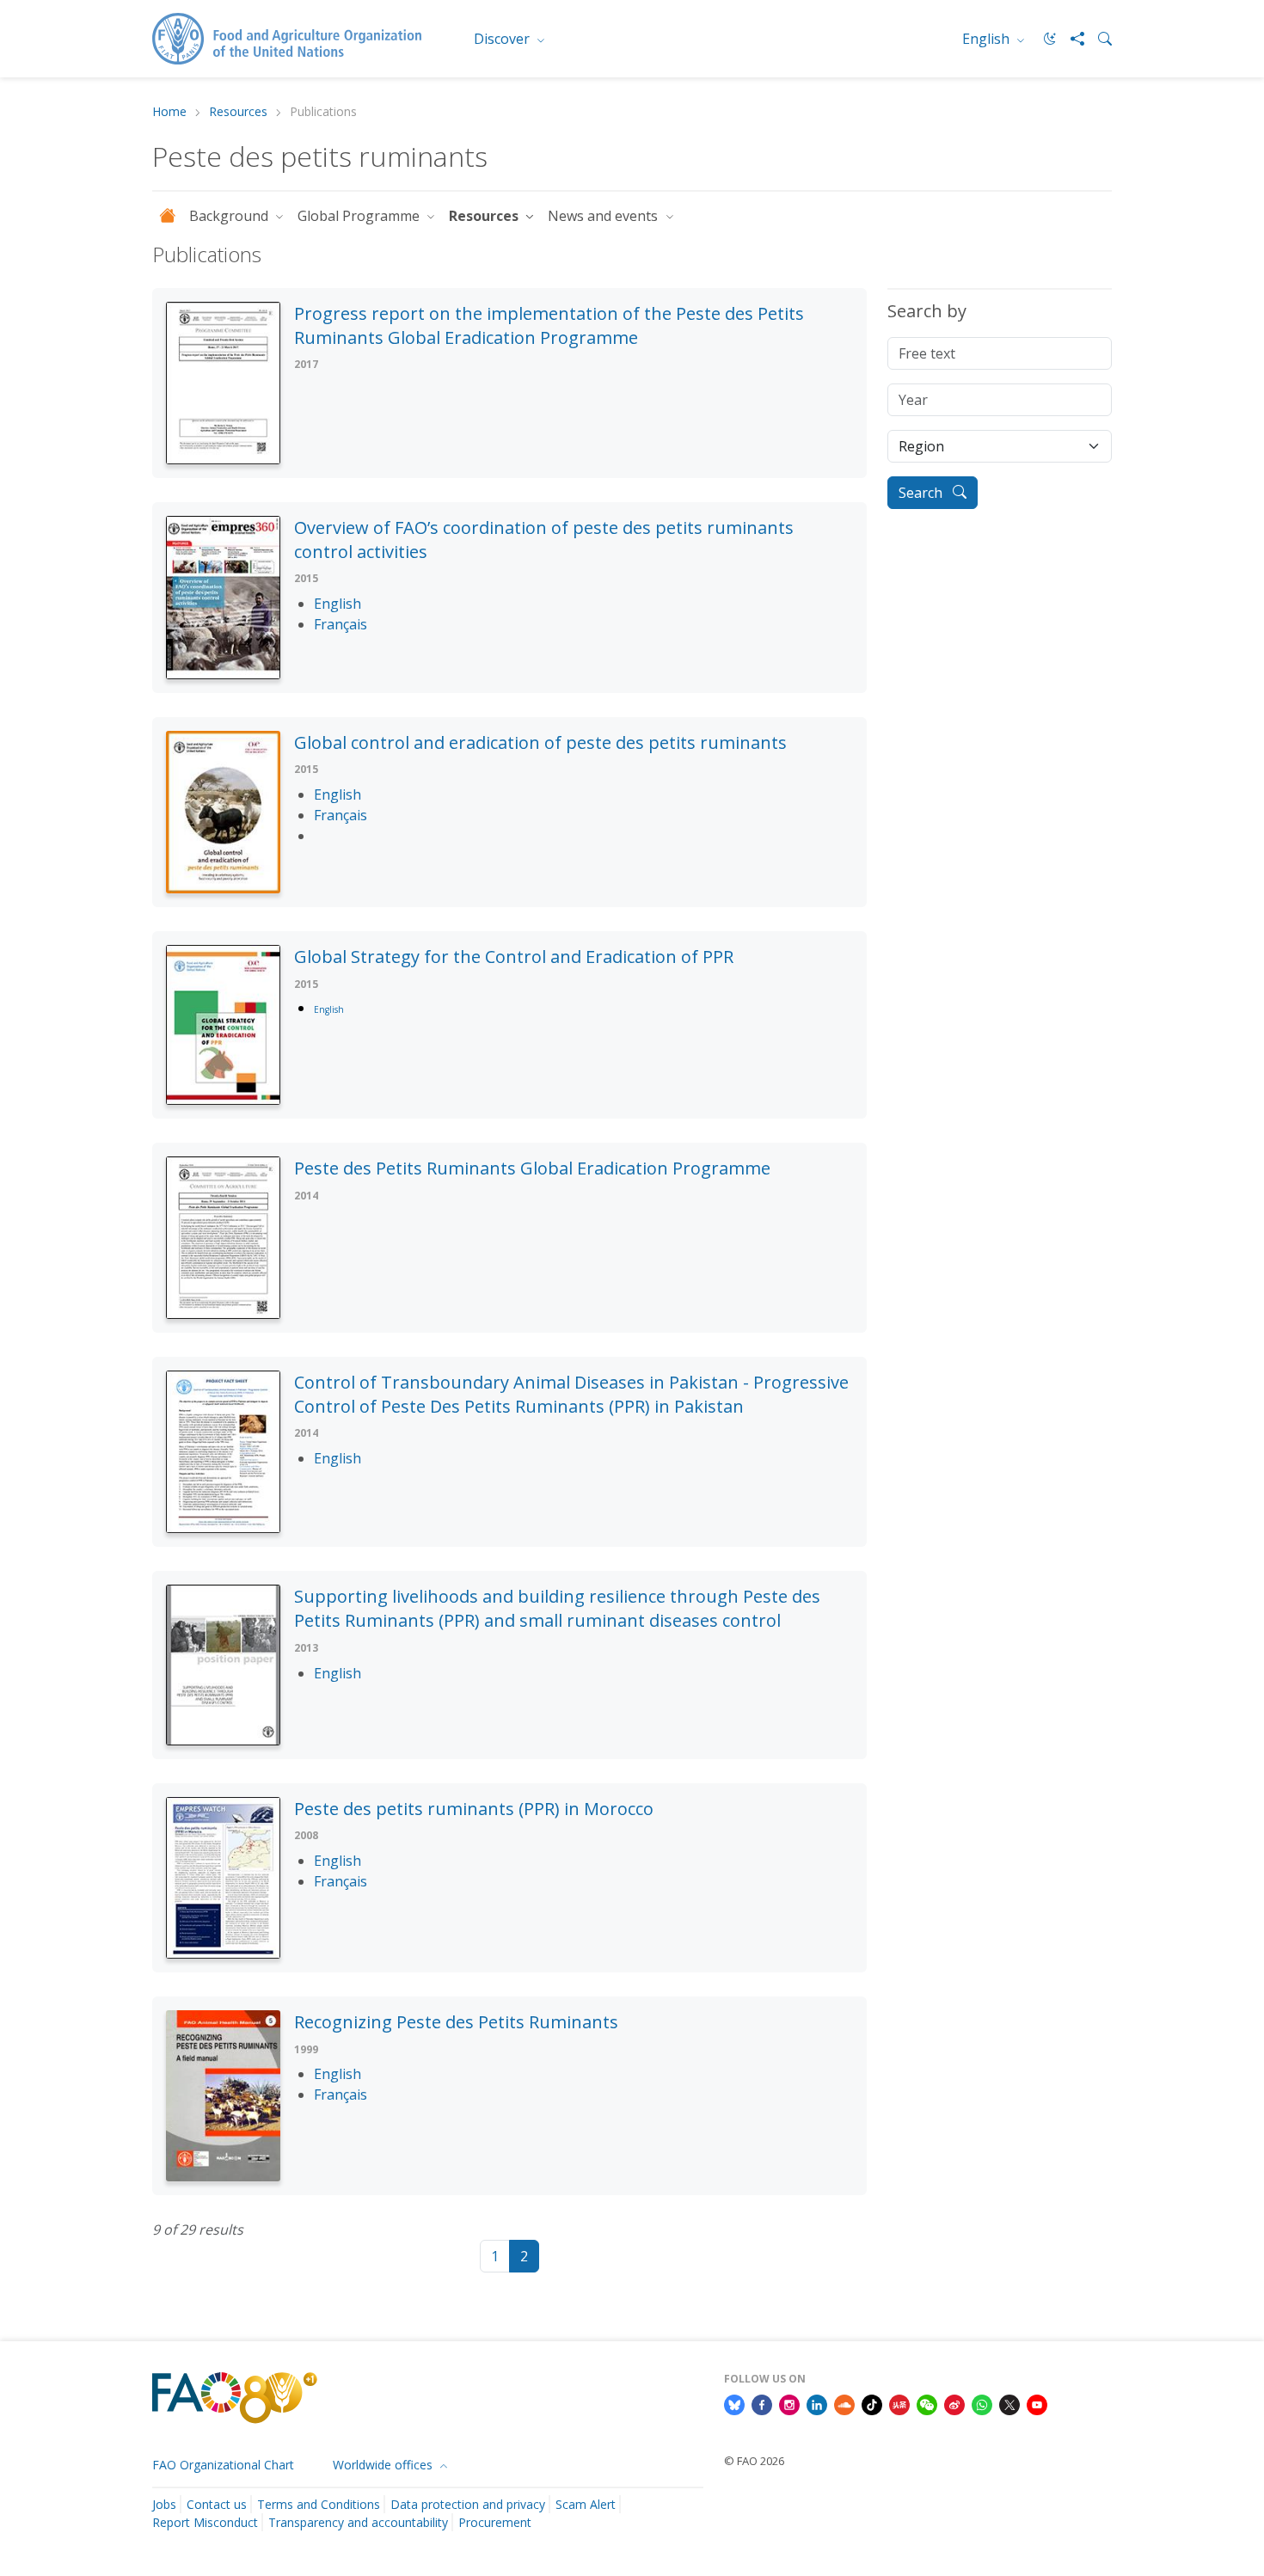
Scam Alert (586, 2504)
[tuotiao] (899, 2404)
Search (922, 493)
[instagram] (789, 2404)
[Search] (1098, 39)
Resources (238, 112)
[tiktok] (872, 2404)
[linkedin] (817, 2404)
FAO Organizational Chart (223, 2465)
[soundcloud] (844, 2404)
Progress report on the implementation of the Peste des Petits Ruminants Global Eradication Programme (549, 325)
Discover (503, 39)
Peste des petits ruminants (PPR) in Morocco (474, 1809)
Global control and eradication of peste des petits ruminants (540, 742)
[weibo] (954, 2404)
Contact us (217, 2504)
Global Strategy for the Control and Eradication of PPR (514, 957)
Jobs (164, 2504)
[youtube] (1037, 2404)
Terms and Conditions (319, 2504)
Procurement (495, 2522)
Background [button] (230, 216)
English (329, 1009)
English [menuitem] (988, 39)
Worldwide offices (384, 2465)
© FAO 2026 (754, 2461)
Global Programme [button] (360, 216)
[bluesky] (734, 2404)
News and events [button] (604, 216)
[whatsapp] (982, 2404)
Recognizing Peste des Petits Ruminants (456, 2022)
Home (169, 112)
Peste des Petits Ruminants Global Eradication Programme (532, 1168)
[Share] (1071, 39)
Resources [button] (485, 216)
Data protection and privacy (468, 2504)
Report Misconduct (205, 2522)
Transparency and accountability (358, 2522)
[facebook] (762, 2404)
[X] (1009, 2404)
